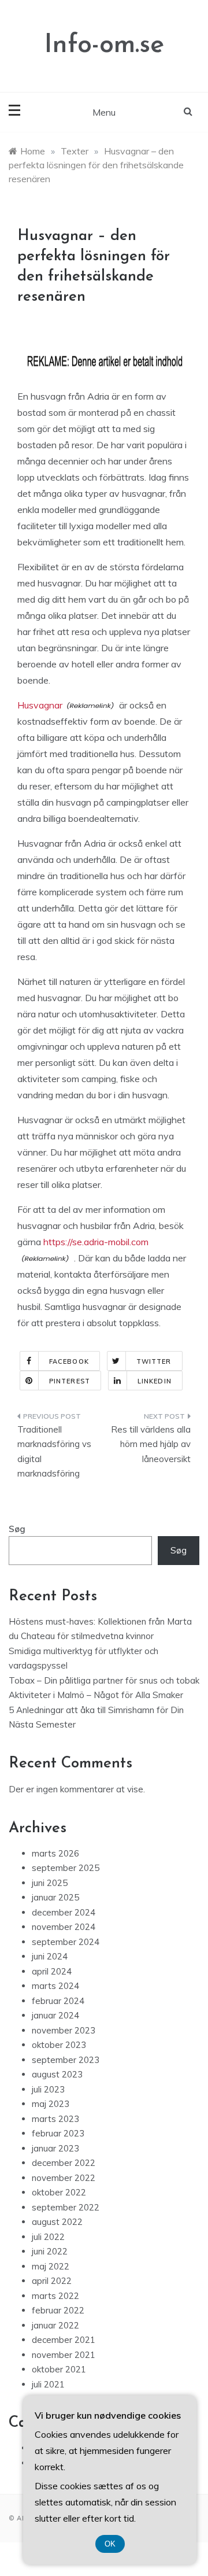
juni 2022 (50, 2251)
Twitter (154, 1361)
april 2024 (52, 1971)
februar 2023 (58, 2133)
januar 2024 (55, 2015)
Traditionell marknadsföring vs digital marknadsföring (54, 1452)
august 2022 (57, 2222)
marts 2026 (55, 1853)
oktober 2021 (59, 2369)
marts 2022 (55, 2296)
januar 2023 (55, 2148)
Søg (17, 1529)
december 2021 (64, 2340)
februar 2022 (58, 2310)
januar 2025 (55, 1897)
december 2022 (64, 2163)
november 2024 (64, 1927)
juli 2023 (48, 2089)
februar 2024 (58, 2001)
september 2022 (66, 2207)
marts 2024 (55, 1986)
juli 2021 (48, 2384)
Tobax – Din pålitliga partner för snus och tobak (104, 1680)
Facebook (69, 1361)
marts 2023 (55, 2119)
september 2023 (66, 2060)
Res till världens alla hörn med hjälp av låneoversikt (151, 1444)
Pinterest (70, 1381)
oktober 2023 (59, 2045)
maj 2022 (51, 2266)
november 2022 (64, 2178)
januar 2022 (55, 2325)
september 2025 (66, 1868)
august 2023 (57, 2074)
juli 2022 (48, 2237)
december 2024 (64, 1912)
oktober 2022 (59, 2192)
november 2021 (64, 2355)
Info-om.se (104, 45)
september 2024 (66, 1942)
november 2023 (64, 2030)
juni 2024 (50, 1956)
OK (110, 2544)
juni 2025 (50, 1883)
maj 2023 (51, 2104)
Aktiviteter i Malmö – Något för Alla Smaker (96, 1695)
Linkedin (155, 1381)
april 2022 (52, 2281)
